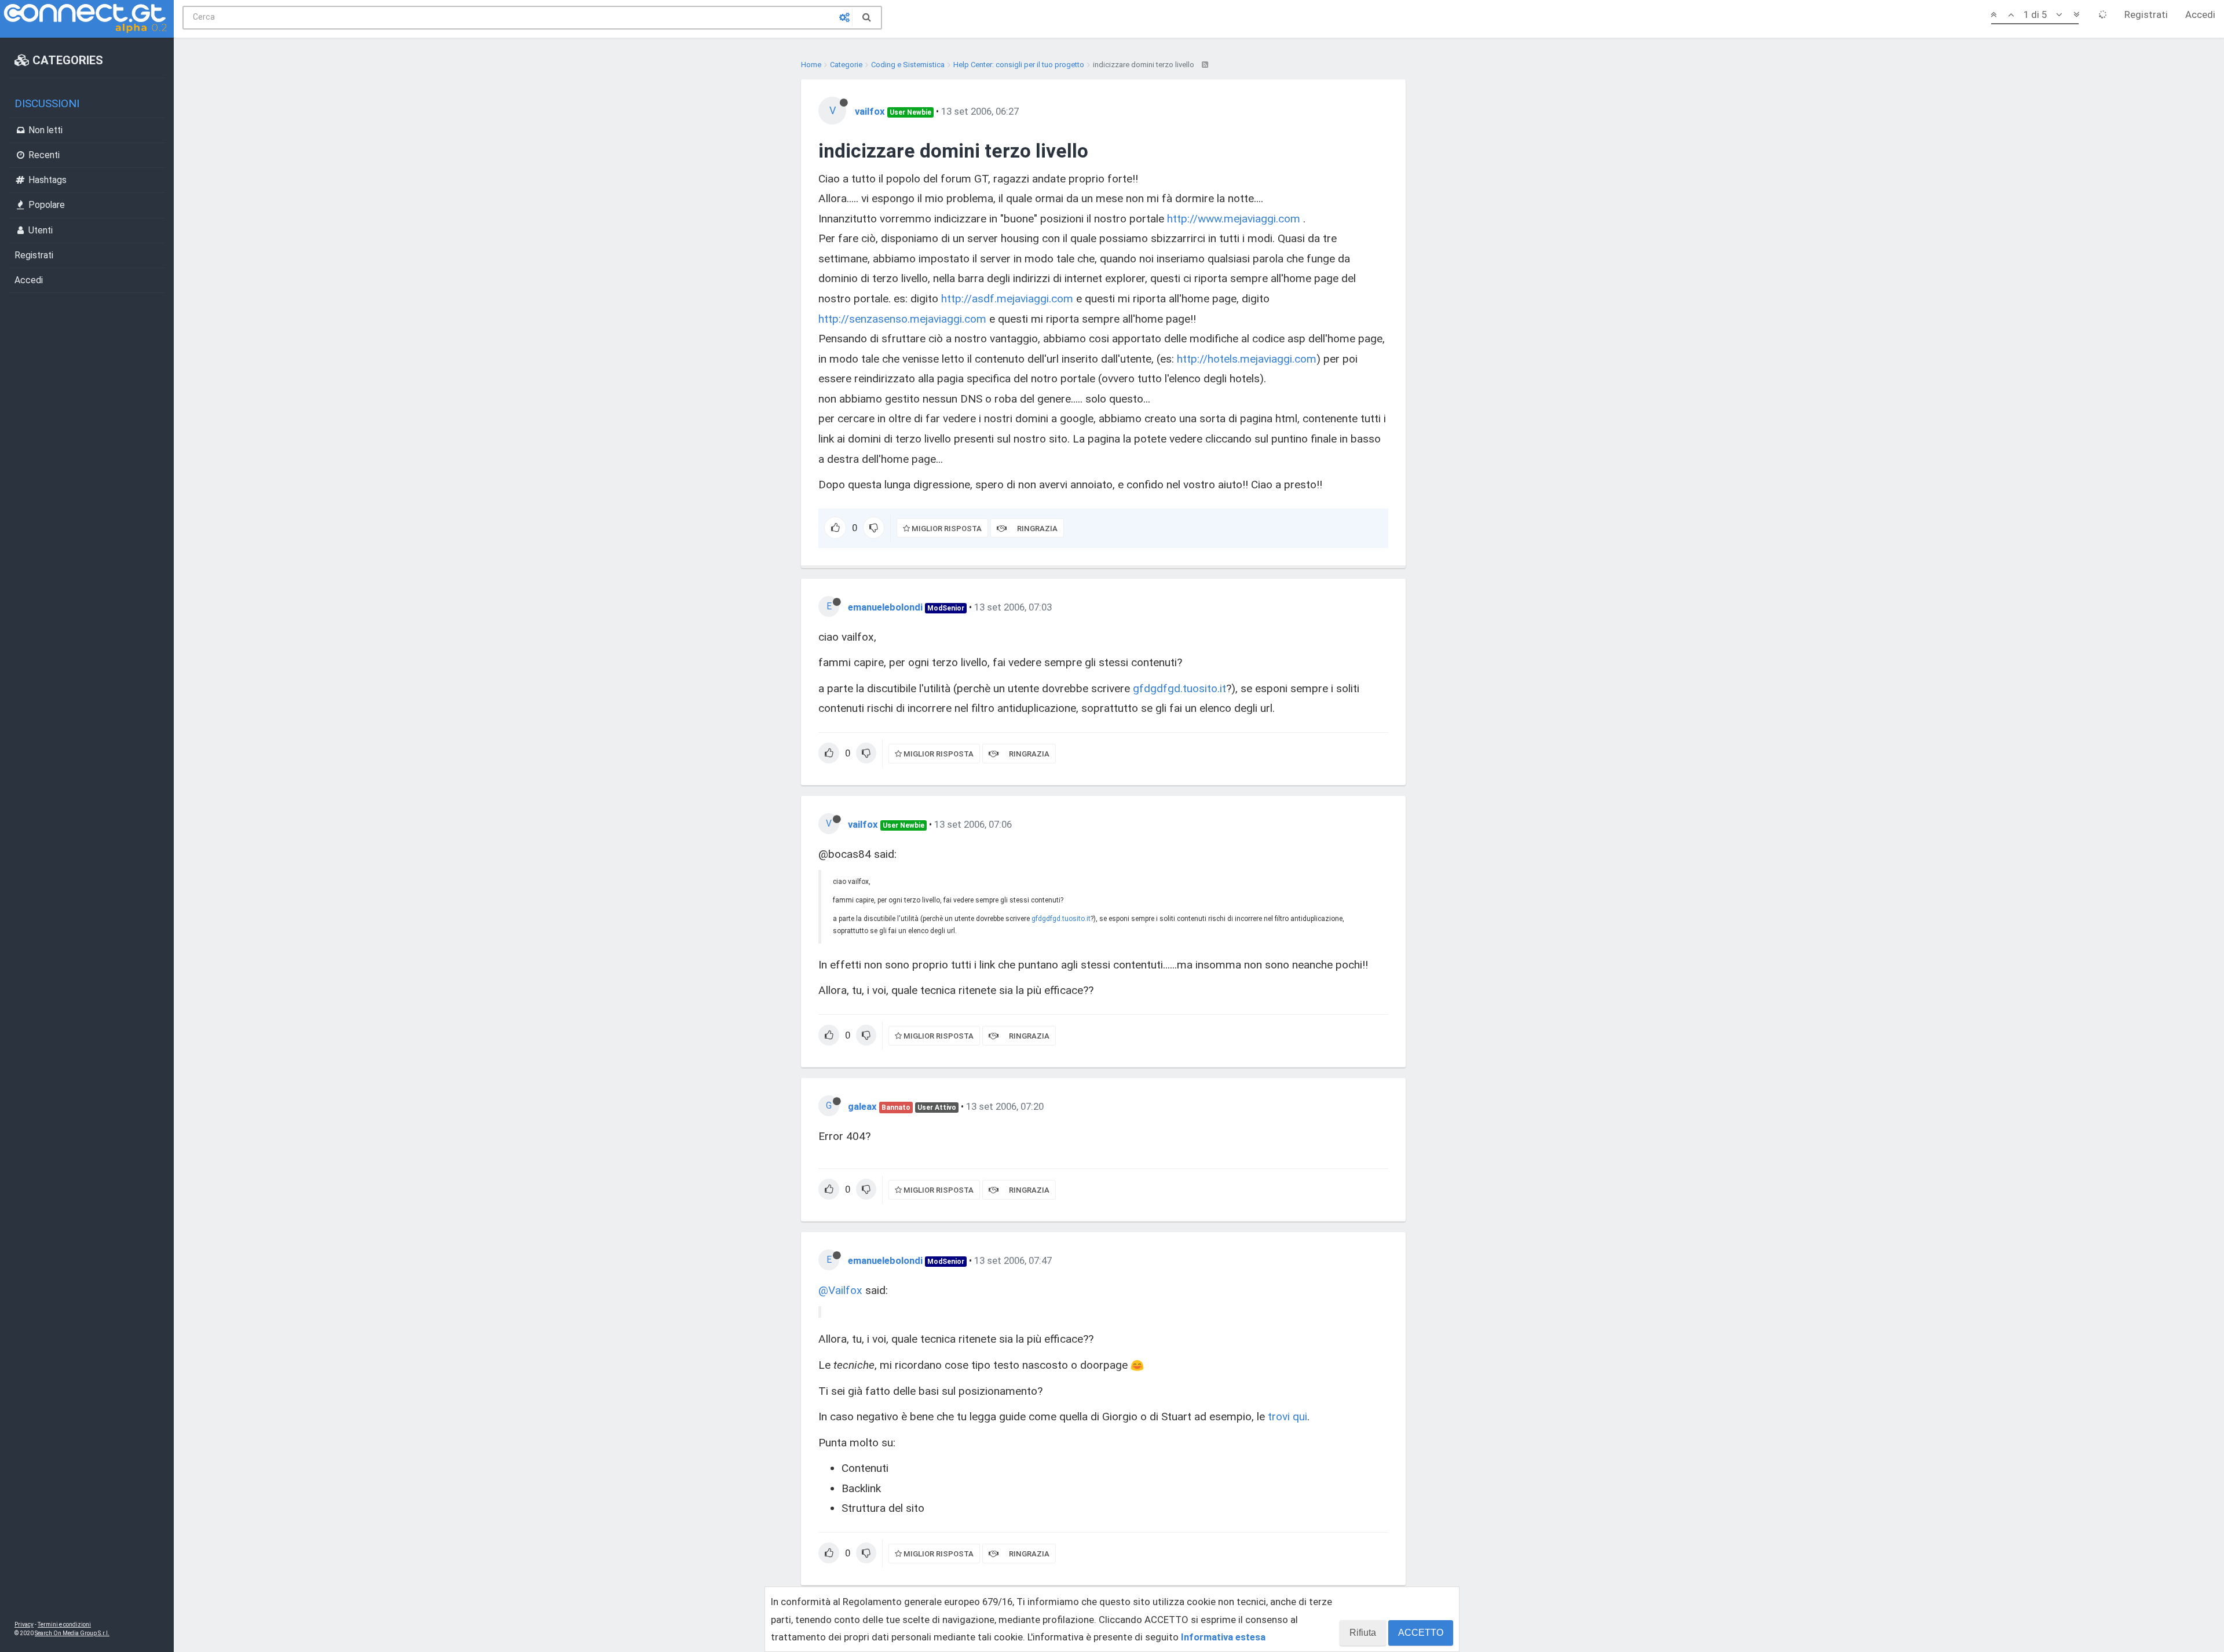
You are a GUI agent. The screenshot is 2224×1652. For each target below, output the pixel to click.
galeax (862, 1106)
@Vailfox (840, 1290)
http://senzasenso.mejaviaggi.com (902, 319)
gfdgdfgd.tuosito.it (1179, 688)
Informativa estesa (1223, 1637)
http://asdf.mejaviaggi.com (1007, 299)
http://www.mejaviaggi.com (1234, 219)
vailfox (870, 111)
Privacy (24, 1624)
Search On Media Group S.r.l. (72, 1633)
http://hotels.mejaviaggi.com (1247, 359)
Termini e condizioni (64, 1624)
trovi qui (1287, 1417)
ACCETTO (1421, 1633)
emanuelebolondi (885, 607)
